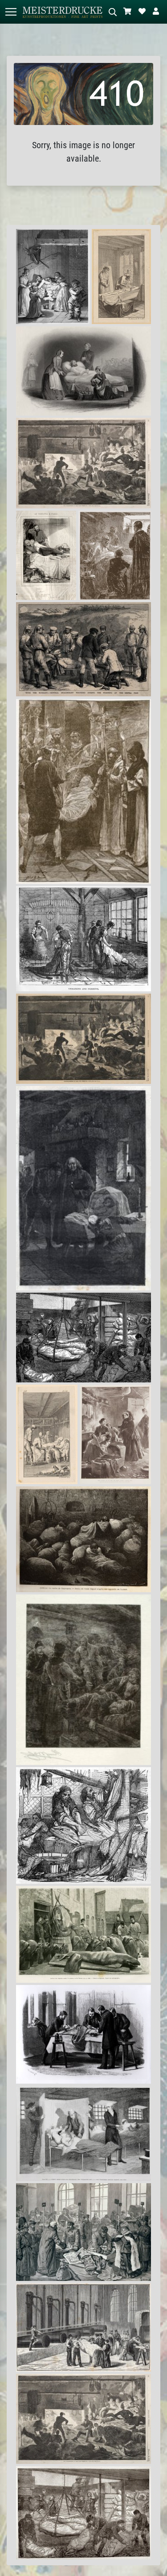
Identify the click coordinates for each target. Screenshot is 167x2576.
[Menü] (11, 12)
